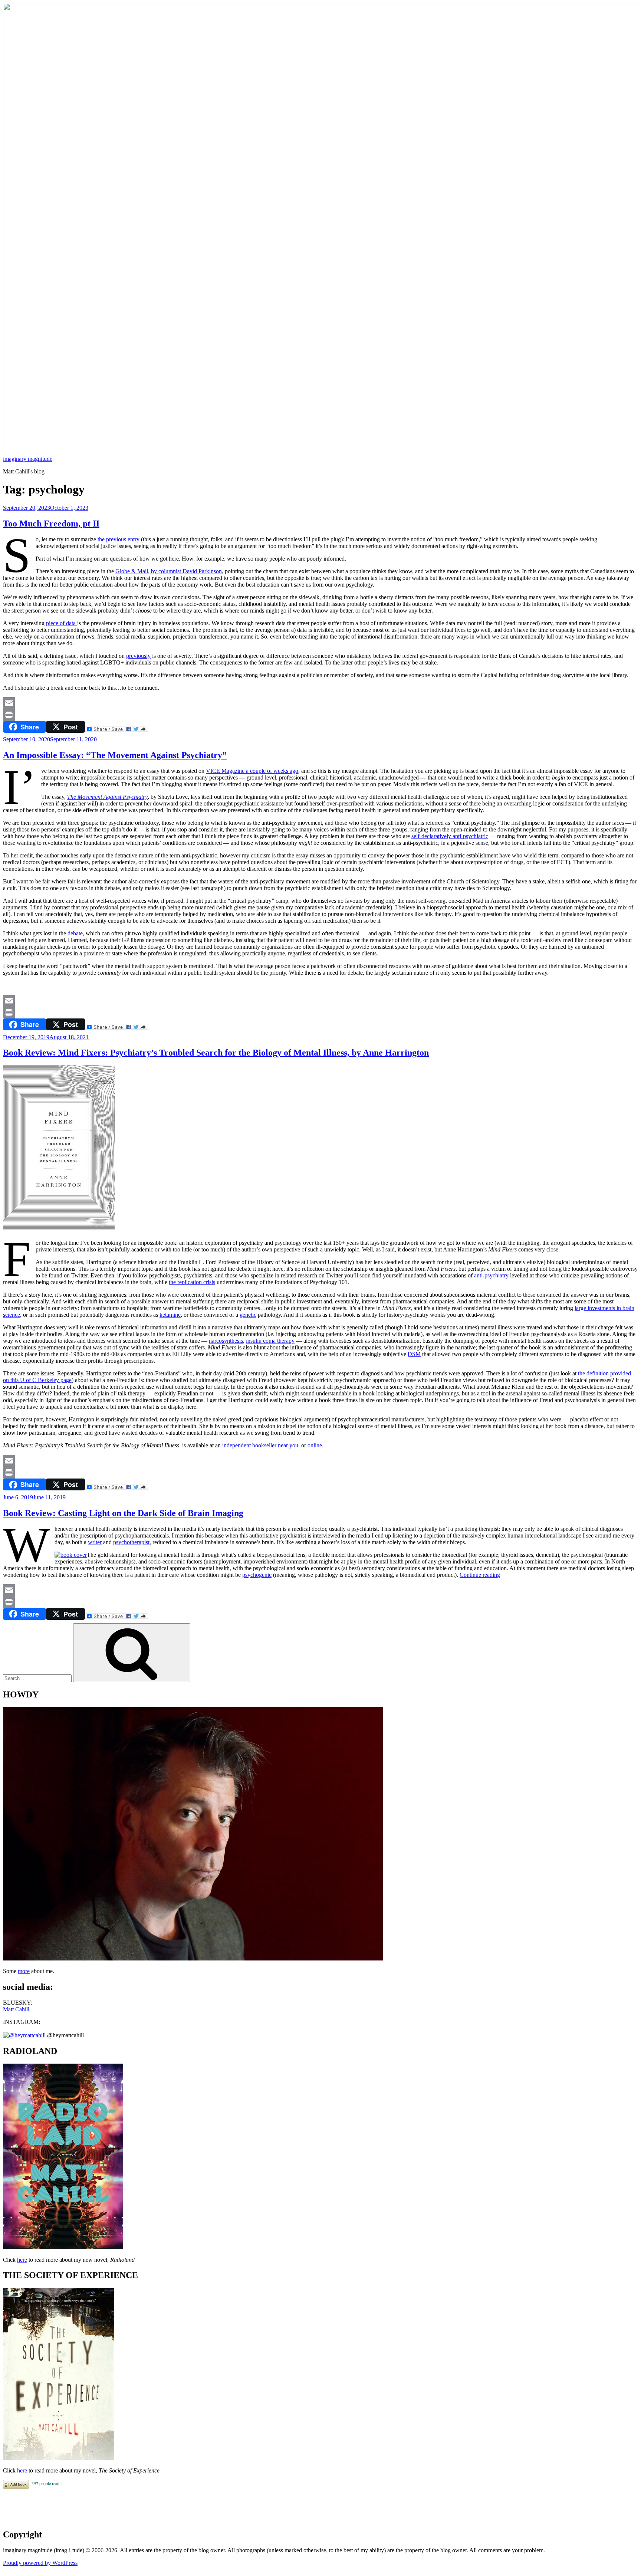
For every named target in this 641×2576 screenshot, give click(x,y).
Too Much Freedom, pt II (51, 524)
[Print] (320, 715)
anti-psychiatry (491, 1275)
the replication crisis (192, 1282)
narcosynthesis (226, 1341)
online (315, 1445)
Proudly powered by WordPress (40, 2563)
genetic (248, 1315)
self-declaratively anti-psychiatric (450, 836)
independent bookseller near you (259, 1445)
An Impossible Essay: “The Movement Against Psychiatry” (115, 755)
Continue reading (480, 1575)
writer (95, 1542)
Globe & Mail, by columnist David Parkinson (169, 571)
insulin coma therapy (270, 1341)
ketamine (170, 1315)
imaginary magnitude (28, 459)
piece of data (62, 623)
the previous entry (119, 539)
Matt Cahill (16, 2009)
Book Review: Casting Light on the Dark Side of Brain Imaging (123, 1513)
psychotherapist (131, 1542)
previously (138, 656)
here (22, 2260)
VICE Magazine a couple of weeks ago (252, 771)
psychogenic (257, 1575)
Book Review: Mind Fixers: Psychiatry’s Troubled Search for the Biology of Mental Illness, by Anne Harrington (216, 1053)
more (24, 1971)
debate (75, 933)
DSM (414, 1354)
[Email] (320, 703)
